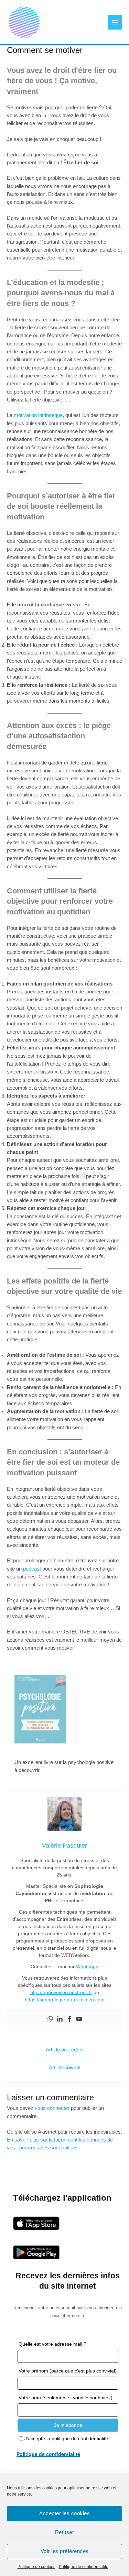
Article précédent (65, 2050)
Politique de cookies (36, 2567)
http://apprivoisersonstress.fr (61, 1992)
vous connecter (52, 2108)
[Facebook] (69, 2019)
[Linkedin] (60, 2019)
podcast (32, 1569)
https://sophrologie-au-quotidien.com (65, 2000)
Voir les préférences (65, 2551)
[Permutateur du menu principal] (115, 22)
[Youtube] (79, 2019)
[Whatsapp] (50, 2019)
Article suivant (65, 2068)
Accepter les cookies (64, 2513)
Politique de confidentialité (84, 2567)
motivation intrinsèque (38, 415)
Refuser (65, 2532)
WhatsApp (87, 1967)
